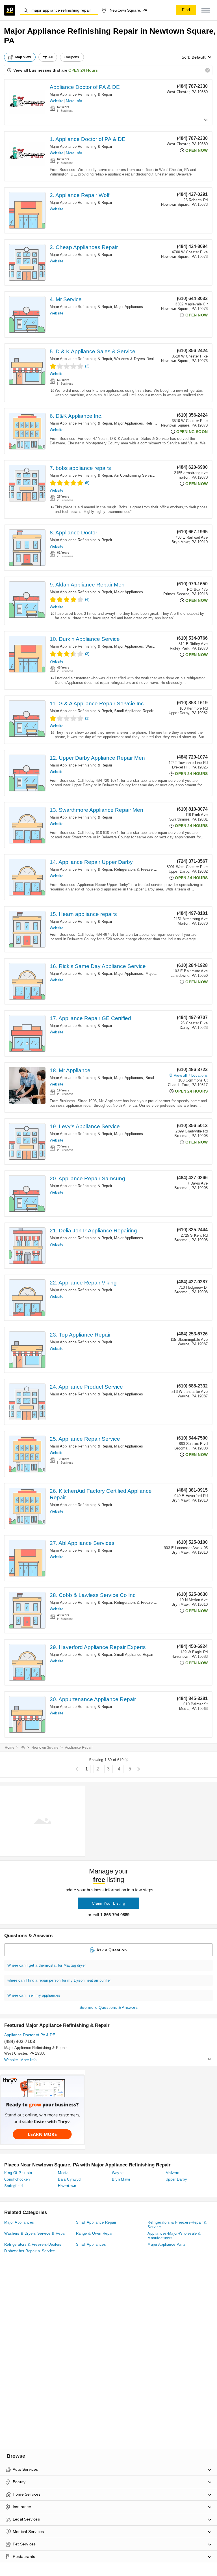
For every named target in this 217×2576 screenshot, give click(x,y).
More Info (74, 101)
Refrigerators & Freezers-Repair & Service (150, 869)
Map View (23, 57)
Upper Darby (176, 2179)
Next (139, 1769)
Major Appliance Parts (167, 2244)
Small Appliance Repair (134, 711)
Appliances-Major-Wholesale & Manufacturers (174, 2236)
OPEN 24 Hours (83, 70)
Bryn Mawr (121, 2179)
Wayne (118, 2173)
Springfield (13, 2186)
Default (199, 57)
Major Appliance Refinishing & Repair (81, 94)
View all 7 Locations (191, 1075)
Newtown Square (45, 1748)
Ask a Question (112, 1950)
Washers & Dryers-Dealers (137, 359)
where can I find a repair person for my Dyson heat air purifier (59, 1980)
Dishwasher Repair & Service (30, 2251)
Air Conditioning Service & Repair (142, 475)
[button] (206, 10)
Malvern (172, 2173)
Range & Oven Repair (95, 2233)
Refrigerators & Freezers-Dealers (33, 2244)
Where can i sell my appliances (34, 1995)
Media (63, 2173)
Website (57, 101)
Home (10, 1748)
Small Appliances (91, 2244)
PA (23, 1748)
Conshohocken (17, 2179)
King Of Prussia (18, 2173)
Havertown (67, 2186)
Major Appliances (129, 307)
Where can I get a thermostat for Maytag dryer (46, 1965)
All (51, 57)
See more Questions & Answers (108, 2007)
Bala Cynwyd (69, 2179)
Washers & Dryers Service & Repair (35, 2233)
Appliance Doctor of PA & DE (85, 87)
